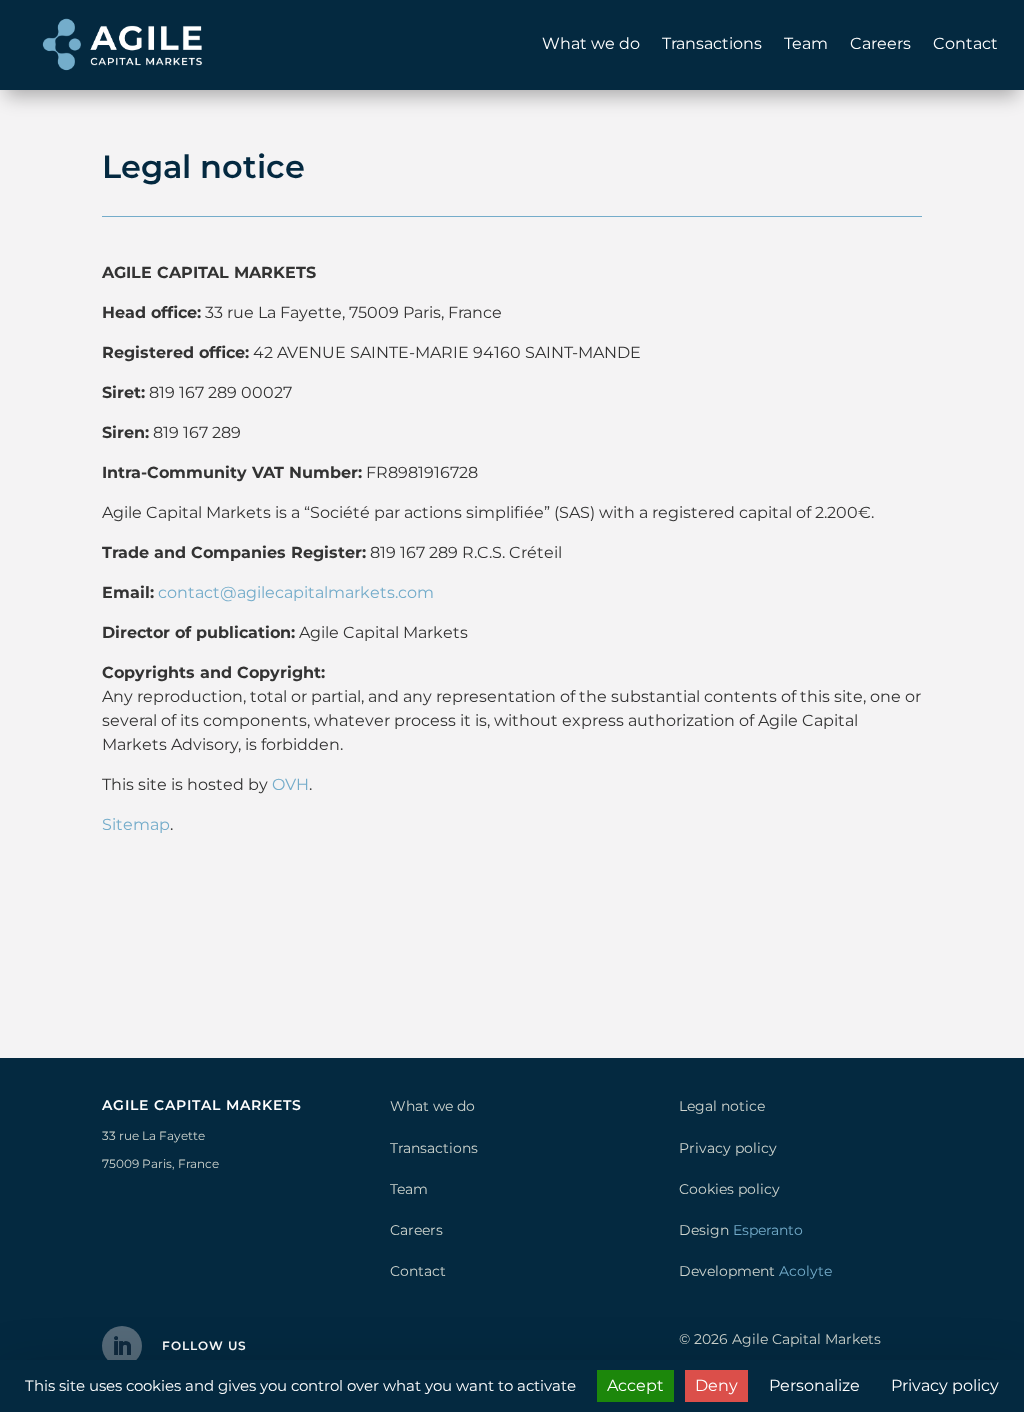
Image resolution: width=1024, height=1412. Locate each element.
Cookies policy (729, 1189)
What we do (591, 43)
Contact (965, 43)
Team (806, 43)
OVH (290, 784)
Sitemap (136, 824)
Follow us (204, 1345)
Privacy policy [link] (945, 1385)
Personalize (814, 1385)
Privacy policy (728, 1148)
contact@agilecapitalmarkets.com (296, 592)
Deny (716, 1385)
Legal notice (722, 1106)
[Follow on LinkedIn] (122, 1346)
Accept (635, 1385)
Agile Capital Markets (806, 1339)
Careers (880, 43)
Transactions (712, 43)
